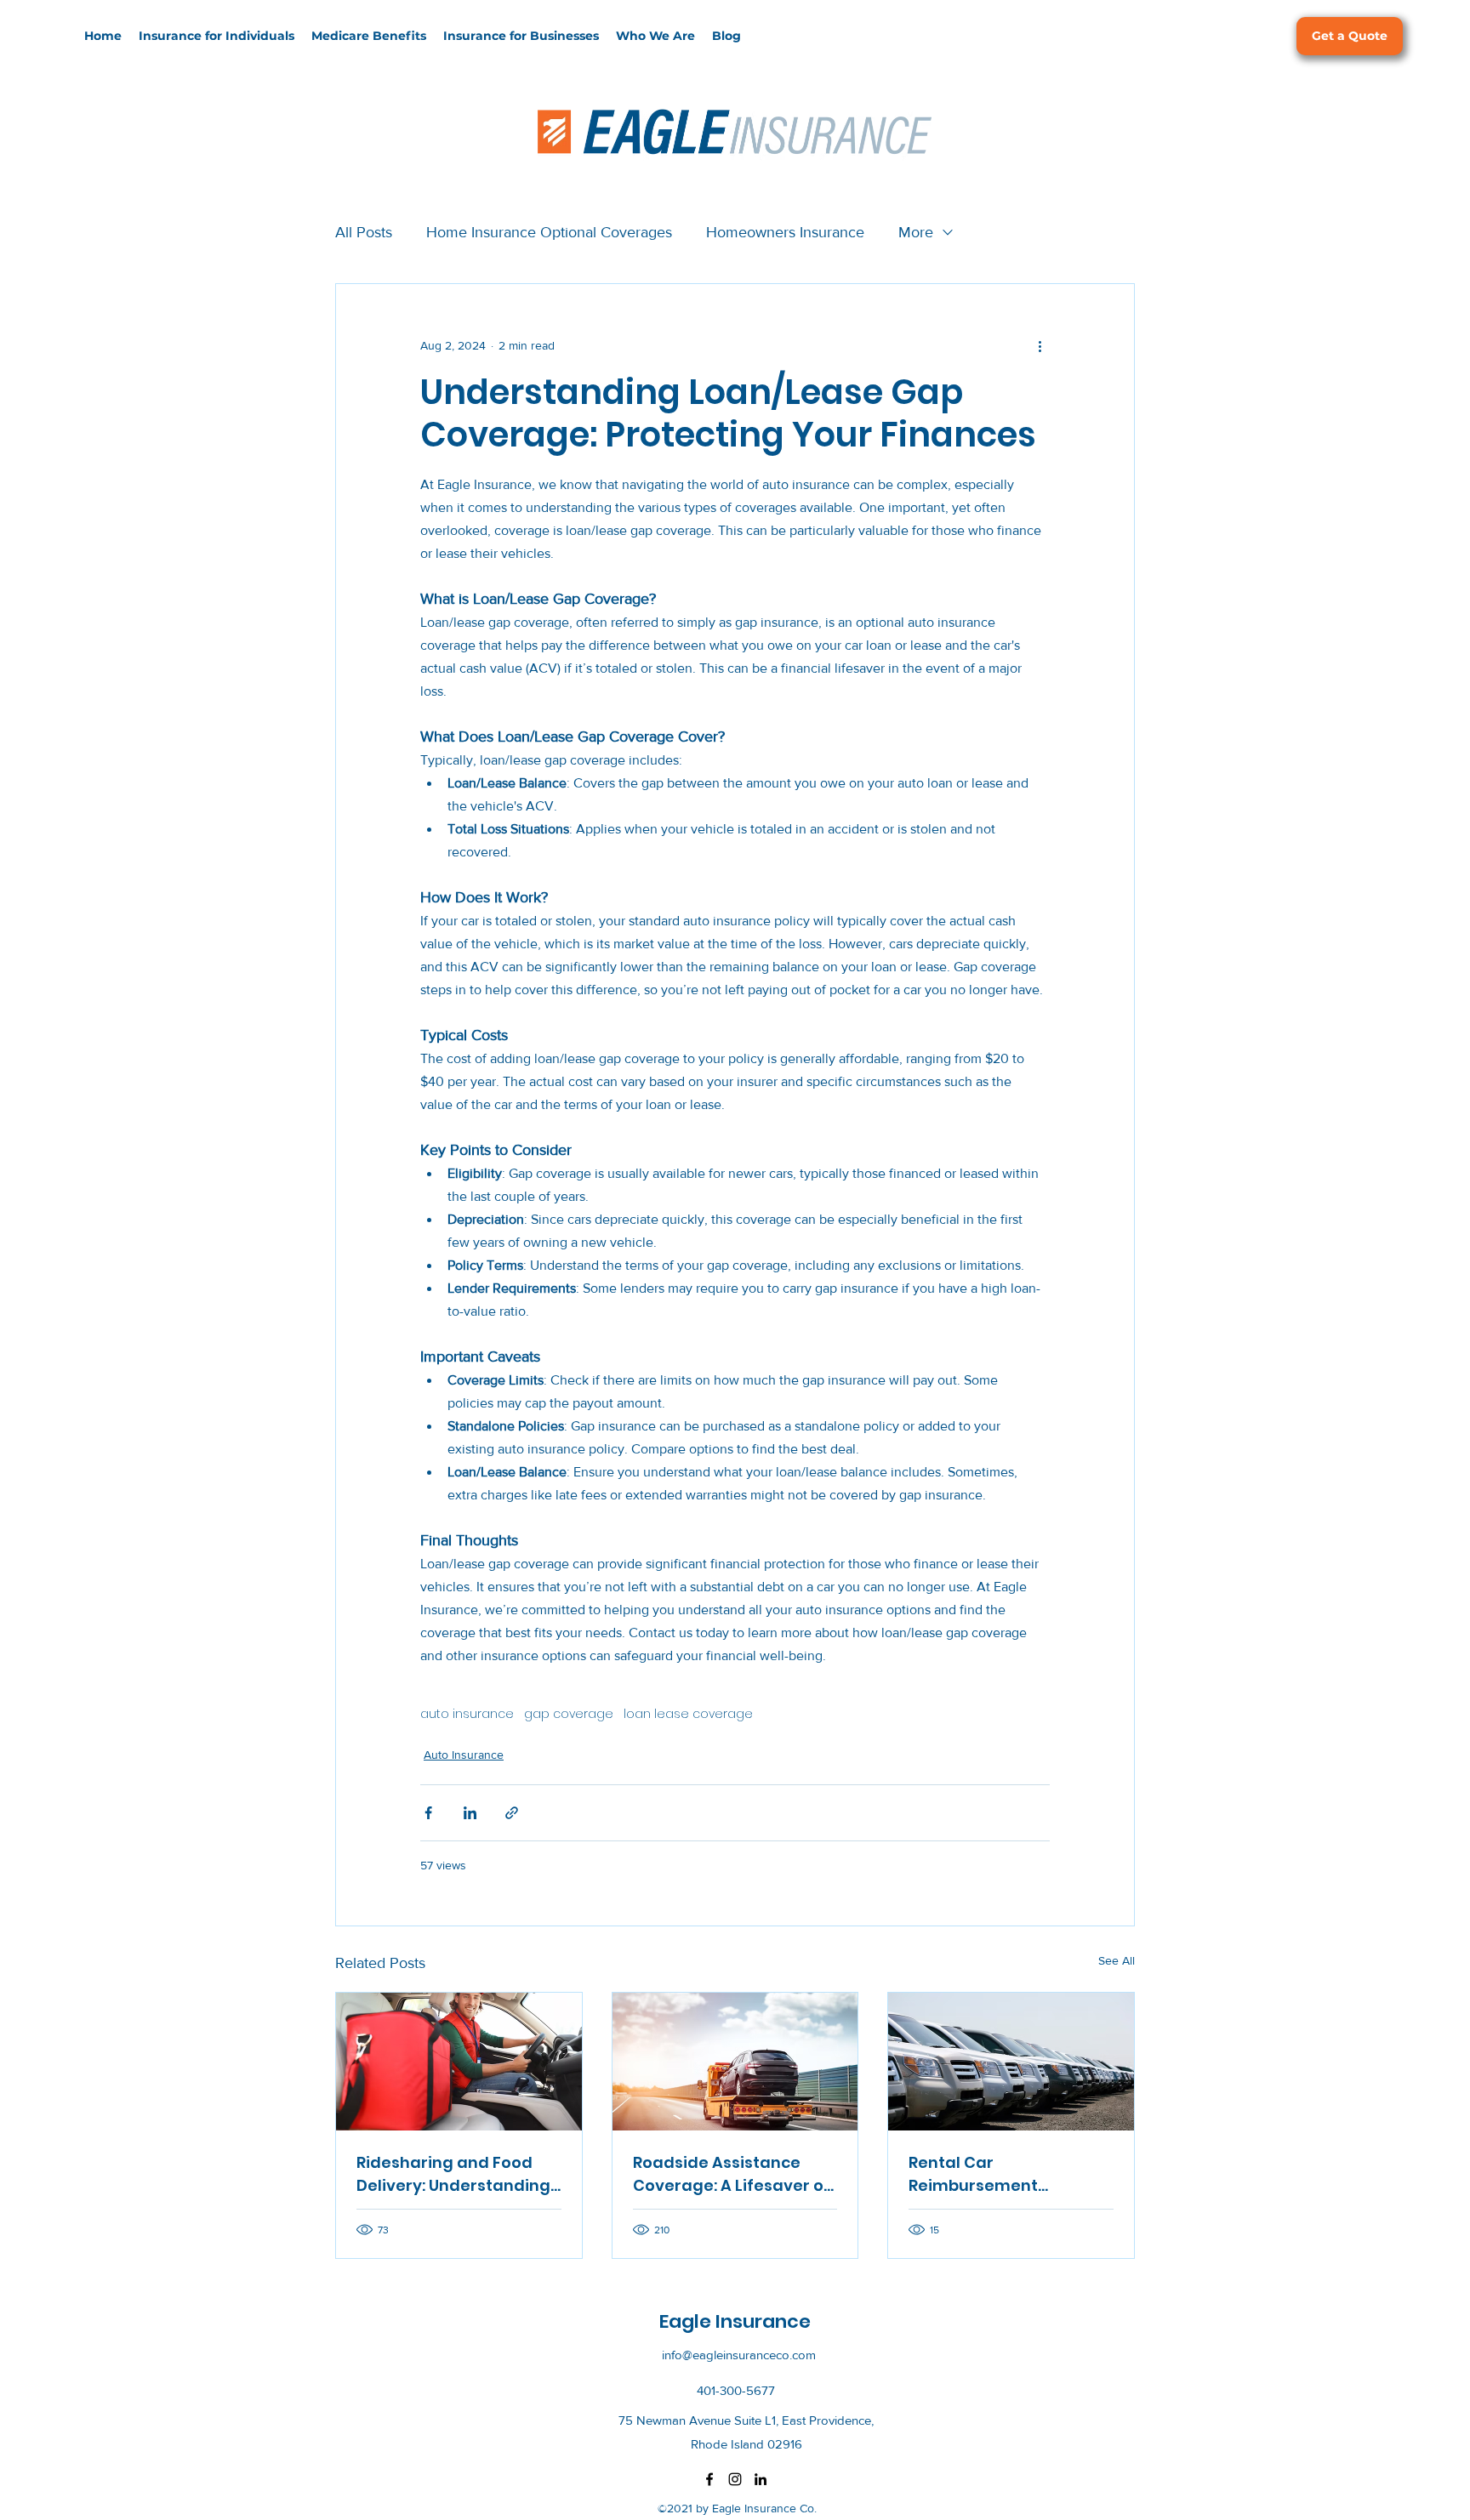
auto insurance (467, 1714)
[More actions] (1040, 345)
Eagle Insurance (737, 2321)
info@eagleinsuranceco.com (739, 2355)
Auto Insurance (464, 1755)
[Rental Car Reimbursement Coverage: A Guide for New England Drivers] (1011, 2062)
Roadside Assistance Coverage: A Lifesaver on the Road (733, 2174)
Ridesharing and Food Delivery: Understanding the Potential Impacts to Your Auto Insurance (453, 2174)
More (916, 232)
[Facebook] (709, 2479)
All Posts (364, 232)
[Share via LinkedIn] (470, 1813)
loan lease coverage (688, 1714)
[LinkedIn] (761, 2479)
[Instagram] (735, 2479)
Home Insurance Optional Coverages (549, 232)
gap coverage (569, 1714)
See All (1117, 1960)
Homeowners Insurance (785, 232)
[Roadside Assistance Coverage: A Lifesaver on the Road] (735, 2062)
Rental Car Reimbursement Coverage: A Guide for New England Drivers (997, 2174)
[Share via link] (512, 1813)
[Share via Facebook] (428, 1813)
